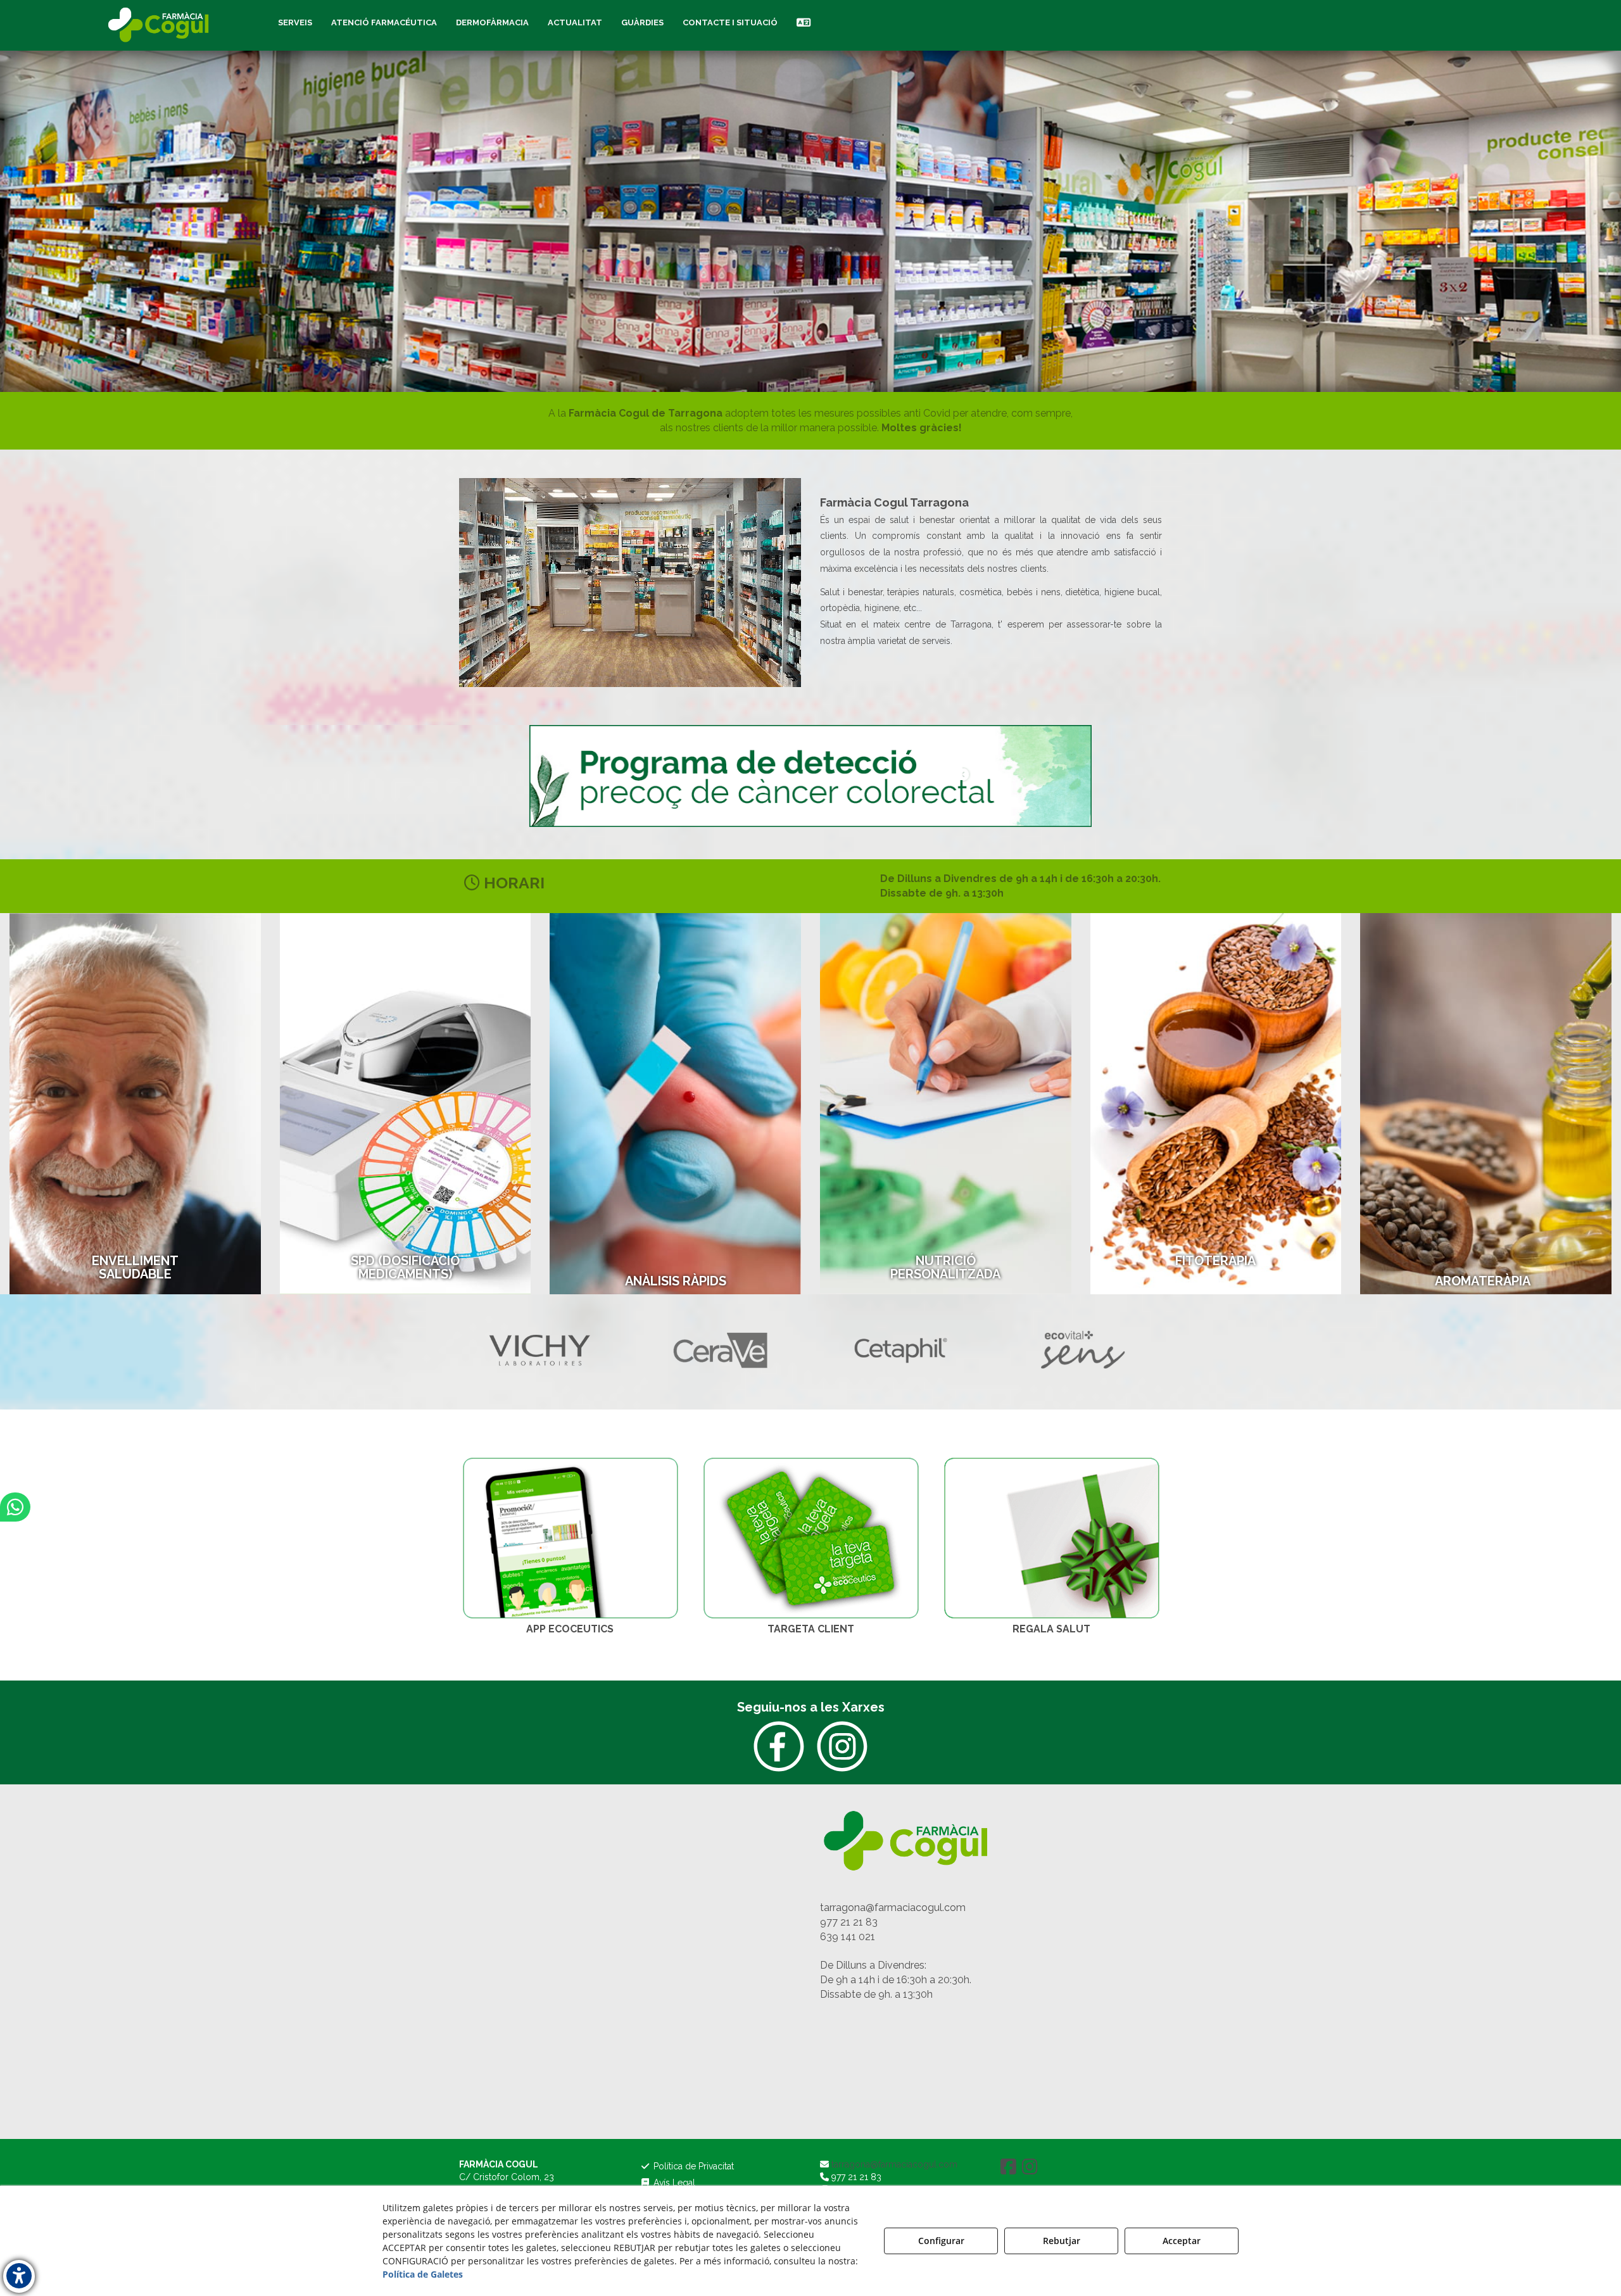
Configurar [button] (941, 2241)
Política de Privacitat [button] (692, 2166)
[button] (160, 25)
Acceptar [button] (1182, 2241)
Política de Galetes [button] (423, 2274)
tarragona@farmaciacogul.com (893, 1908)
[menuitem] (295, 23)
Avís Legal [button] (673, 2183)
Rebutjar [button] (1062, 2241)
